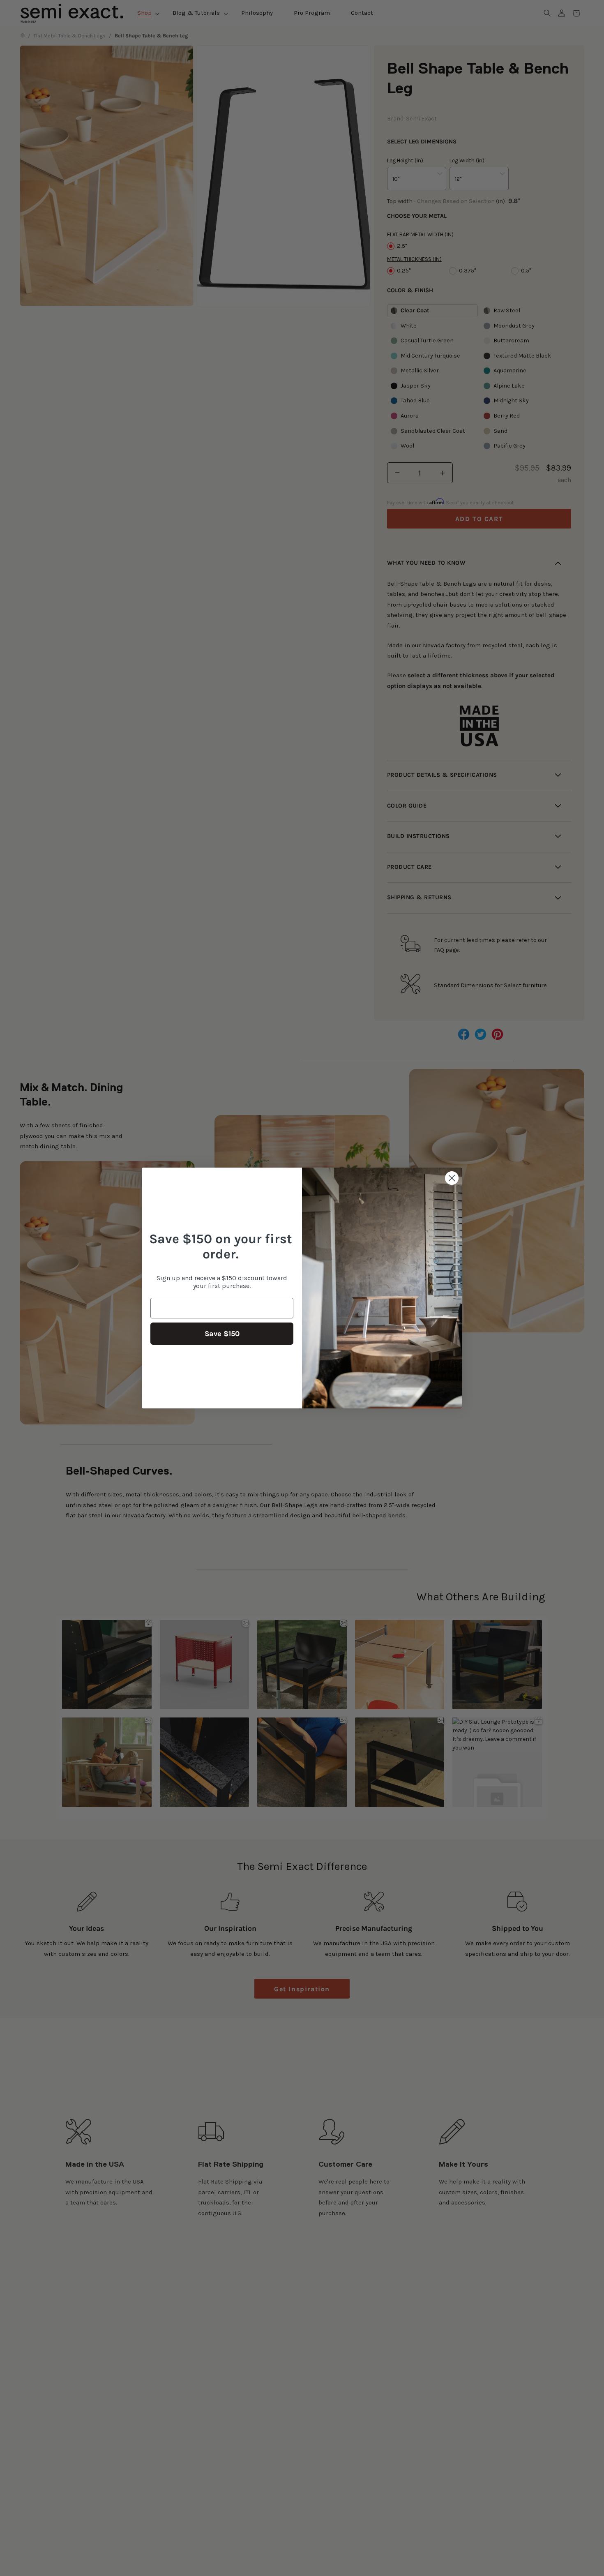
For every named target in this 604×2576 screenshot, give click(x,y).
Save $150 (222, 1334)
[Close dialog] (452, 1178)
